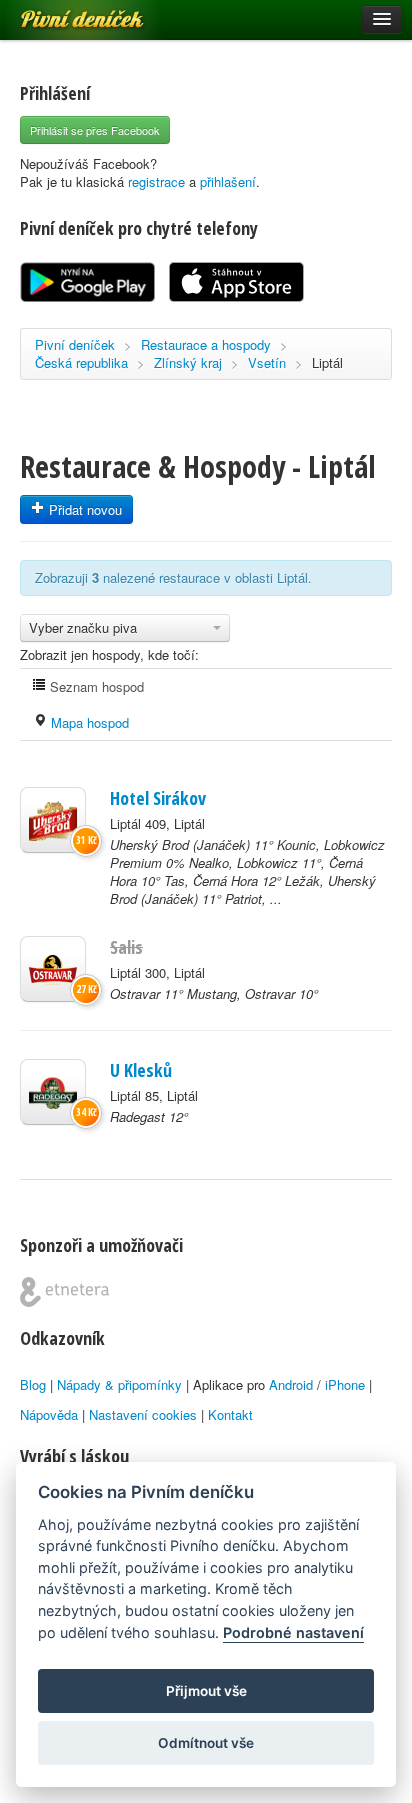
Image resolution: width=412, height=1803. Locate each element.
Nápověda (49, 1414)
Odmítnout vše (206, 1743)
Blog (33, 1384)
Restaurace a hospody (206, 344)
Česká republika (81, 362)
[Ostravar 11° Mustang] (53, 969)
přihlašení (228, 181)
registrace (156, 181)
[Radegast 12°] (53, 1092)
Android (291, 1384)
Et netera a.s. (64, 1292)
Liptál (327, 362)
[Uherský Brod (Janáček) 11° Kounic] (53, 820)
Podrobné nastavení (293, 1632)
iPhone (345, 1384)
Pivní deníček (60, 12)
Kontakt (230, 1414)
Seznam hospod (95, 686)
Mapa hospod (88, 722)
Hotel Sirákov (158, 798)
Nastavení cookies (143, 1414)
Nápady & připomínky (119, 1384)
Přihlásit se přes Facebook (95, 130)
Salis (126, 947)
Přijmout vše (206, 1691)
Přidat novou (83, 509)
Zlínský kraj (188, 362)
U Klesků (141, 1070)
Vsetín (267, 362)
